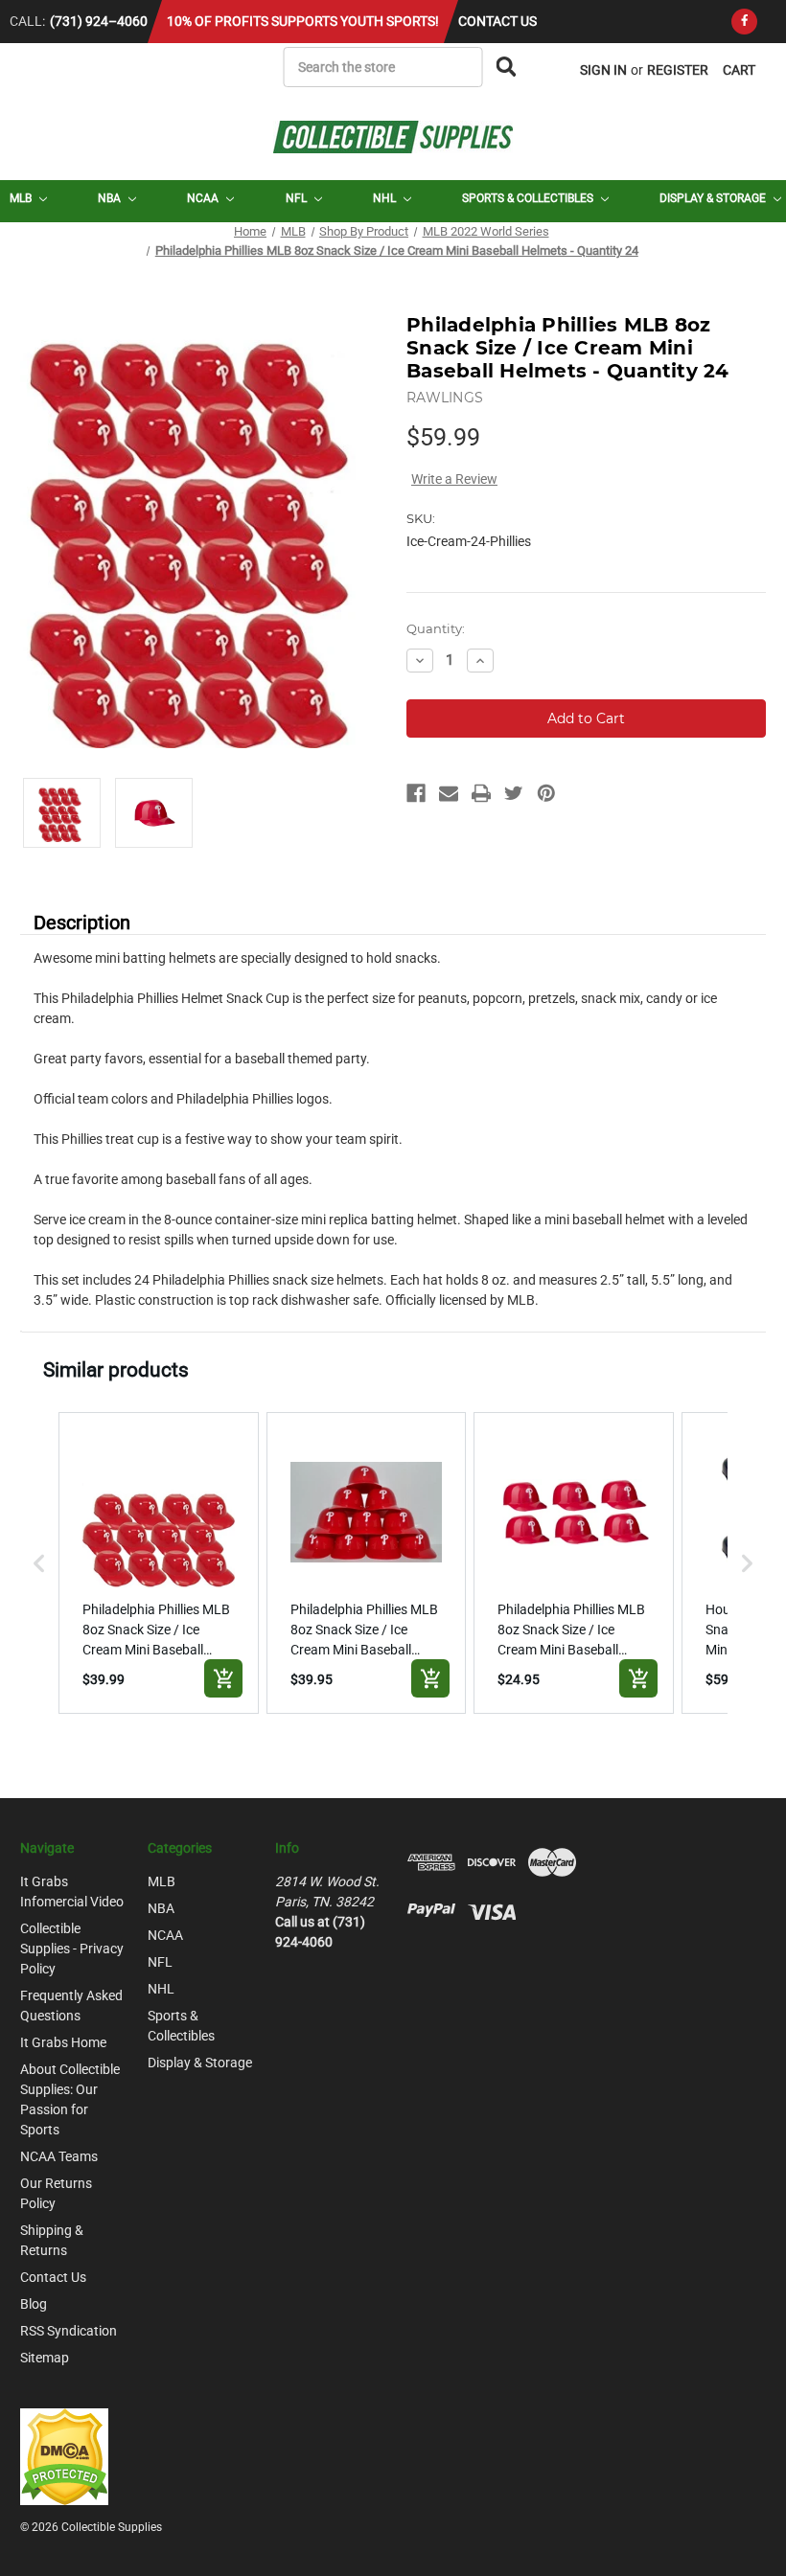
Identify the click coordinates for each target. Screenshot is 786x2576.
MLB (22, 198)
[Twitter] (514, 793)
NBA (111, 198)
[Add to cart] (223, 1678)
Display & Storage (714, 198)
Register (678, 70)
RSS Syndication (69, 2331)
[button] (39, 1563)
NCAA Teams (59, 2156)
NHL (386, 198)
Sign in (603, 70)
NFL (298, 198)
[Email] (449, 793)
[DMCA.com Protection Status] (64, 2455)
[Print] (481, 793)
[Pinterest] (546, 793)
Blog (34, 2304)
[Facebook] (744, 22)
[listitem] (159, 1563)
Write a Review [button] (454, 479)
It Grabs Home (63, 2042)
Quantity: (436, 628)
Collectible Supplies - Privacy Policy (72, 1949)
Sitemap (45, 2358)
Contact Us (497, 21)
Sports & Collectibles (529, 198)
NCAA (204, 198)
